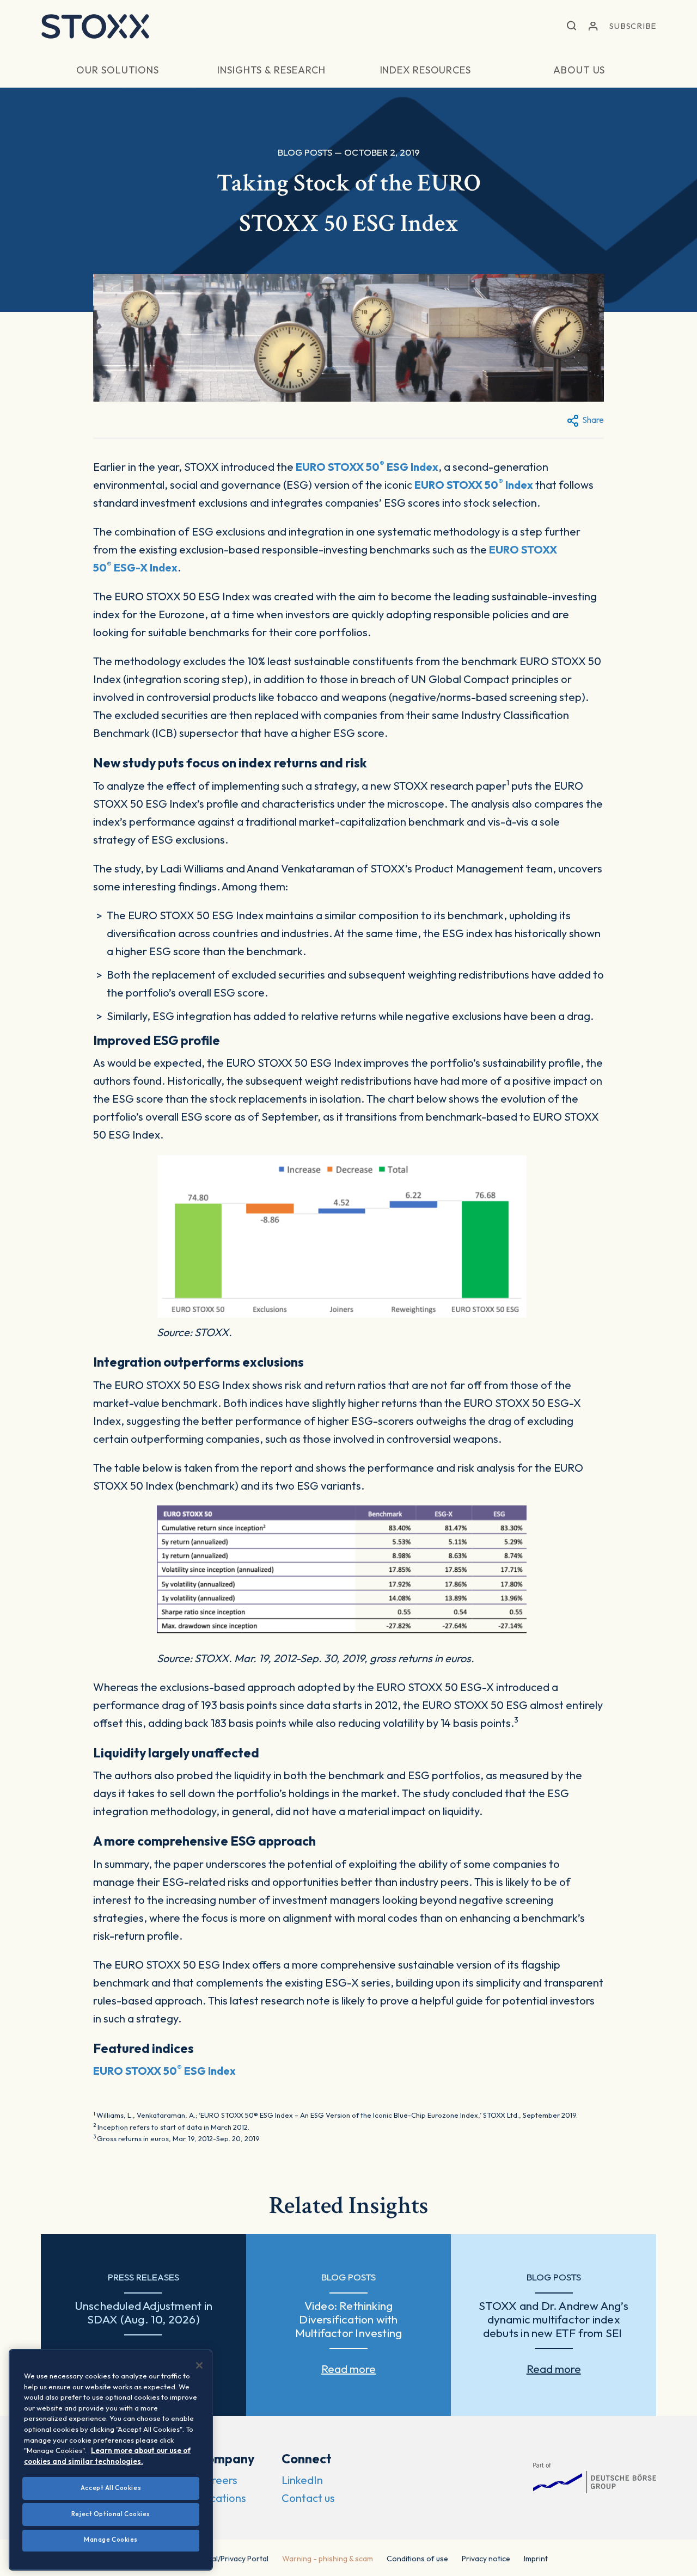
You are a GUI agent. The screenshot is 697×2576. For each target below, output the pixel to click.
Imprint (536, 2559)
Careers (218, 2480)
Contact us (308, 2498)
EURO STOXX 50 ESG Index (367, 467)
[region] (111, 2460)
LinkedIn (302, 2480)
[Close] (199, 2365)
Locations (222, 2498)
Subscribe (633, 26)
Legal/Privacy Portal (234, 2559)
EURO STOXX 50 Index (474, 485)
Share (593, 420)
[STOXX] (95, 26)
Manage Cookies (111, 2540)
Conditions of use (417, 2559)
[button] (571, 26)
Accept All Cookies (111, 2488)
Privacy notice (486, 2559)
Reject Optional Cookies (111, 2514)
